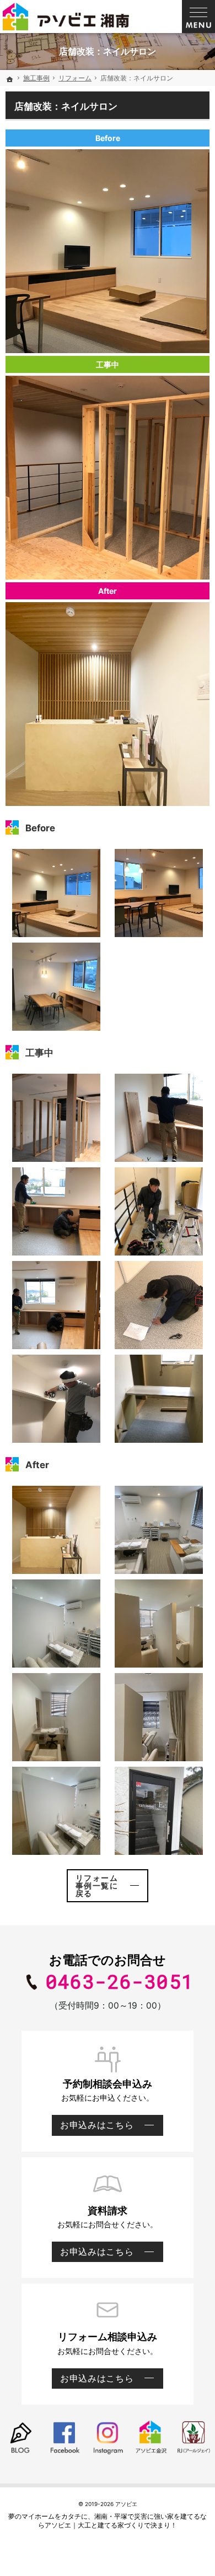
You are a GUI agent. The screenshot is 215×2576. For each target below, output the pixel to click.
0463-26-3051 (120, 1982)
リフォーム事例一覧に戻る (97, 1885)
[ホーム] (10, 79)
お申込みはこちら (93, 2128)
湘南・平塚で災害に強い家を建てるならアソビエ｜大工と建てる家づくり (122, 2521)
